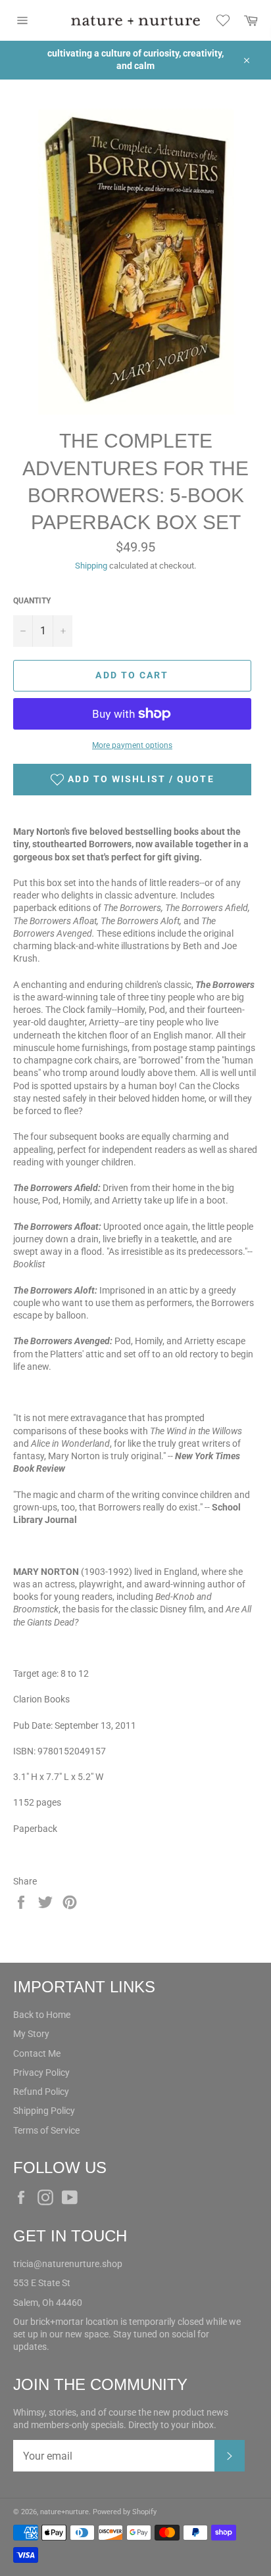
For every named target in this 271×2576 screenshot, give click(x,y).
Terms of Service (46, 2130)
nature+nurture (64, 2512)
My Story (31, 2034)
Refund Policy (41, 2092)
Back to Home (42, 2015)
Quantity (32, 601)
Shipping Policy (44, 2111)
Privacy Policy (41, 2073)
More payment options (132, 745)
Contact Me (37, 2053)
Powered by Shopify (125, 2512)
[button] (132, 780)
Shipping (91, 566)
